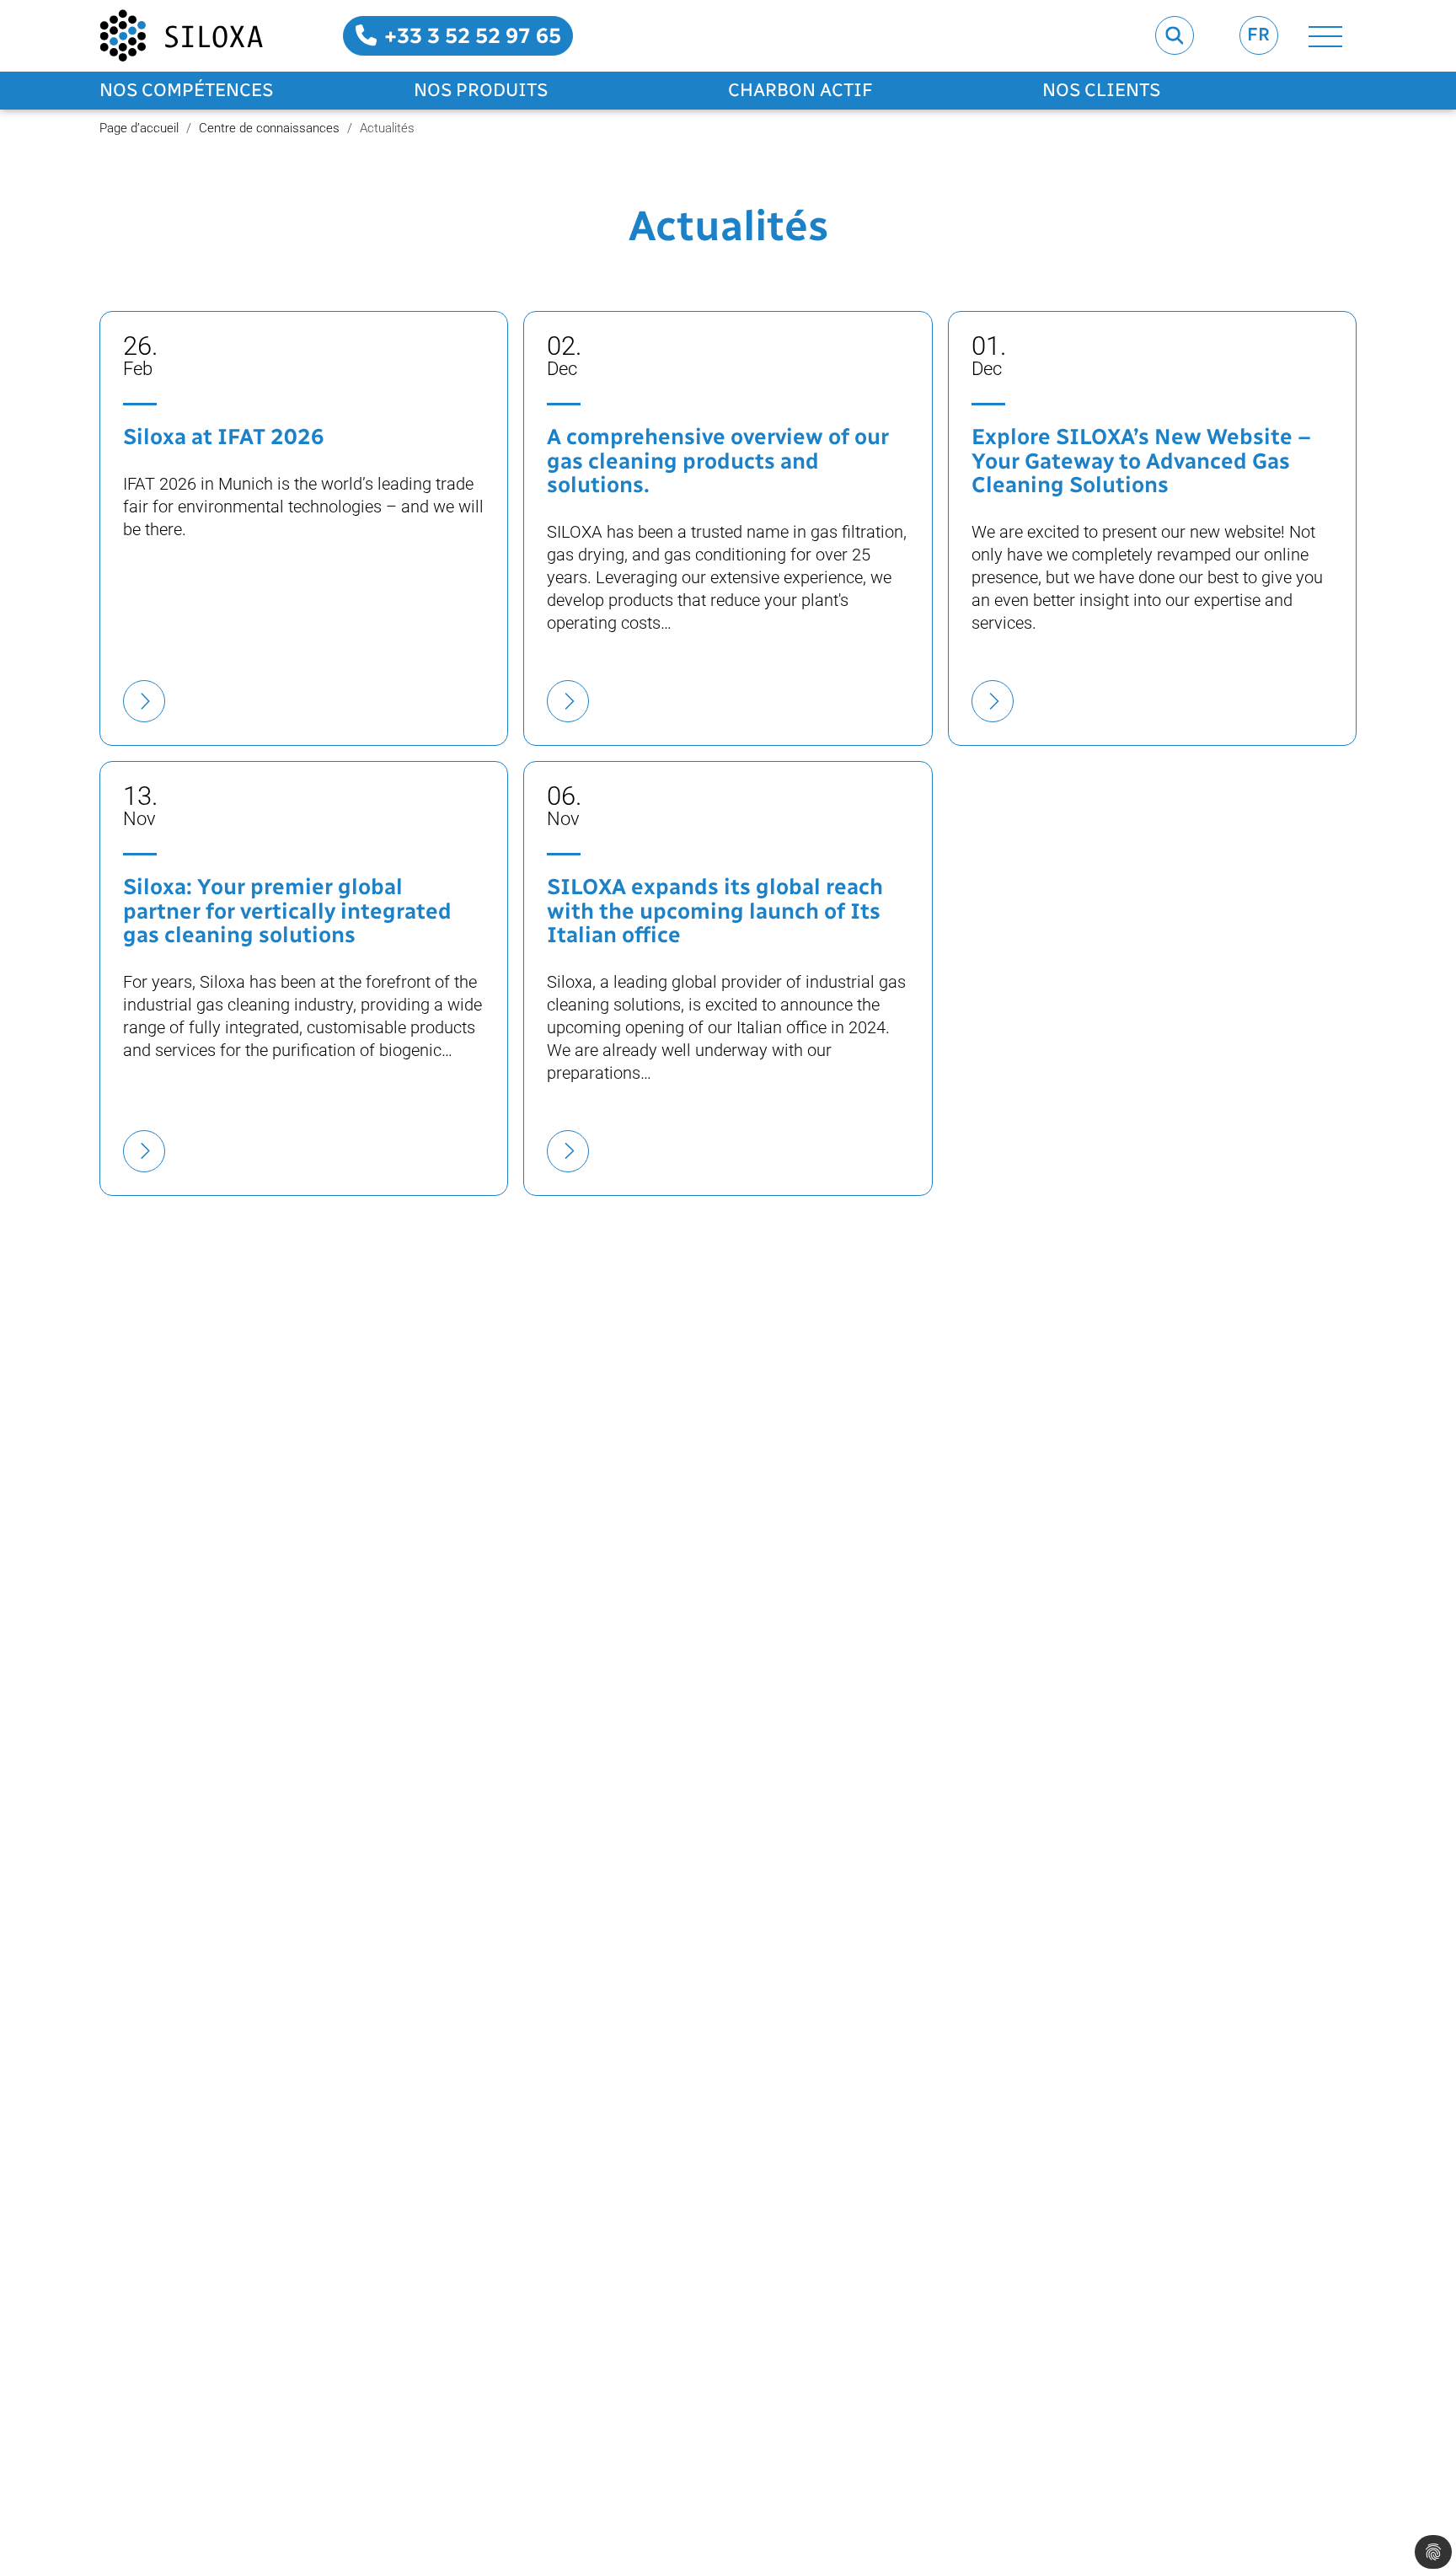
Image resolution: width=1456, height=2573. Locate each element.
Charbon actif (800, 90)
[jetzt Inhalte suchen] (1175, 35)
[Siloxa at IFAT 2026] (144, 701)
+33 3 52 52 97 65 (470, 35)
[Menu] (1325, 36)
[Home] (181, 36)
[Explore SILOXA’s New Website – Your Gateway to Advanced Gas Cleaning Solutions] (993, 701)
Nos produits (481, 90)
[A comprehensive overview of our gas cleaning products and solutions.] (568, 701)
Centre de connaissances (269, 128)
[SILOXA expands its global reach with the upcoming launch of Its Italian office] (568, 1151)
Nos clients (1101, 90)
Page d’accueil (139, 128)
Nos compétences (186, 90)
